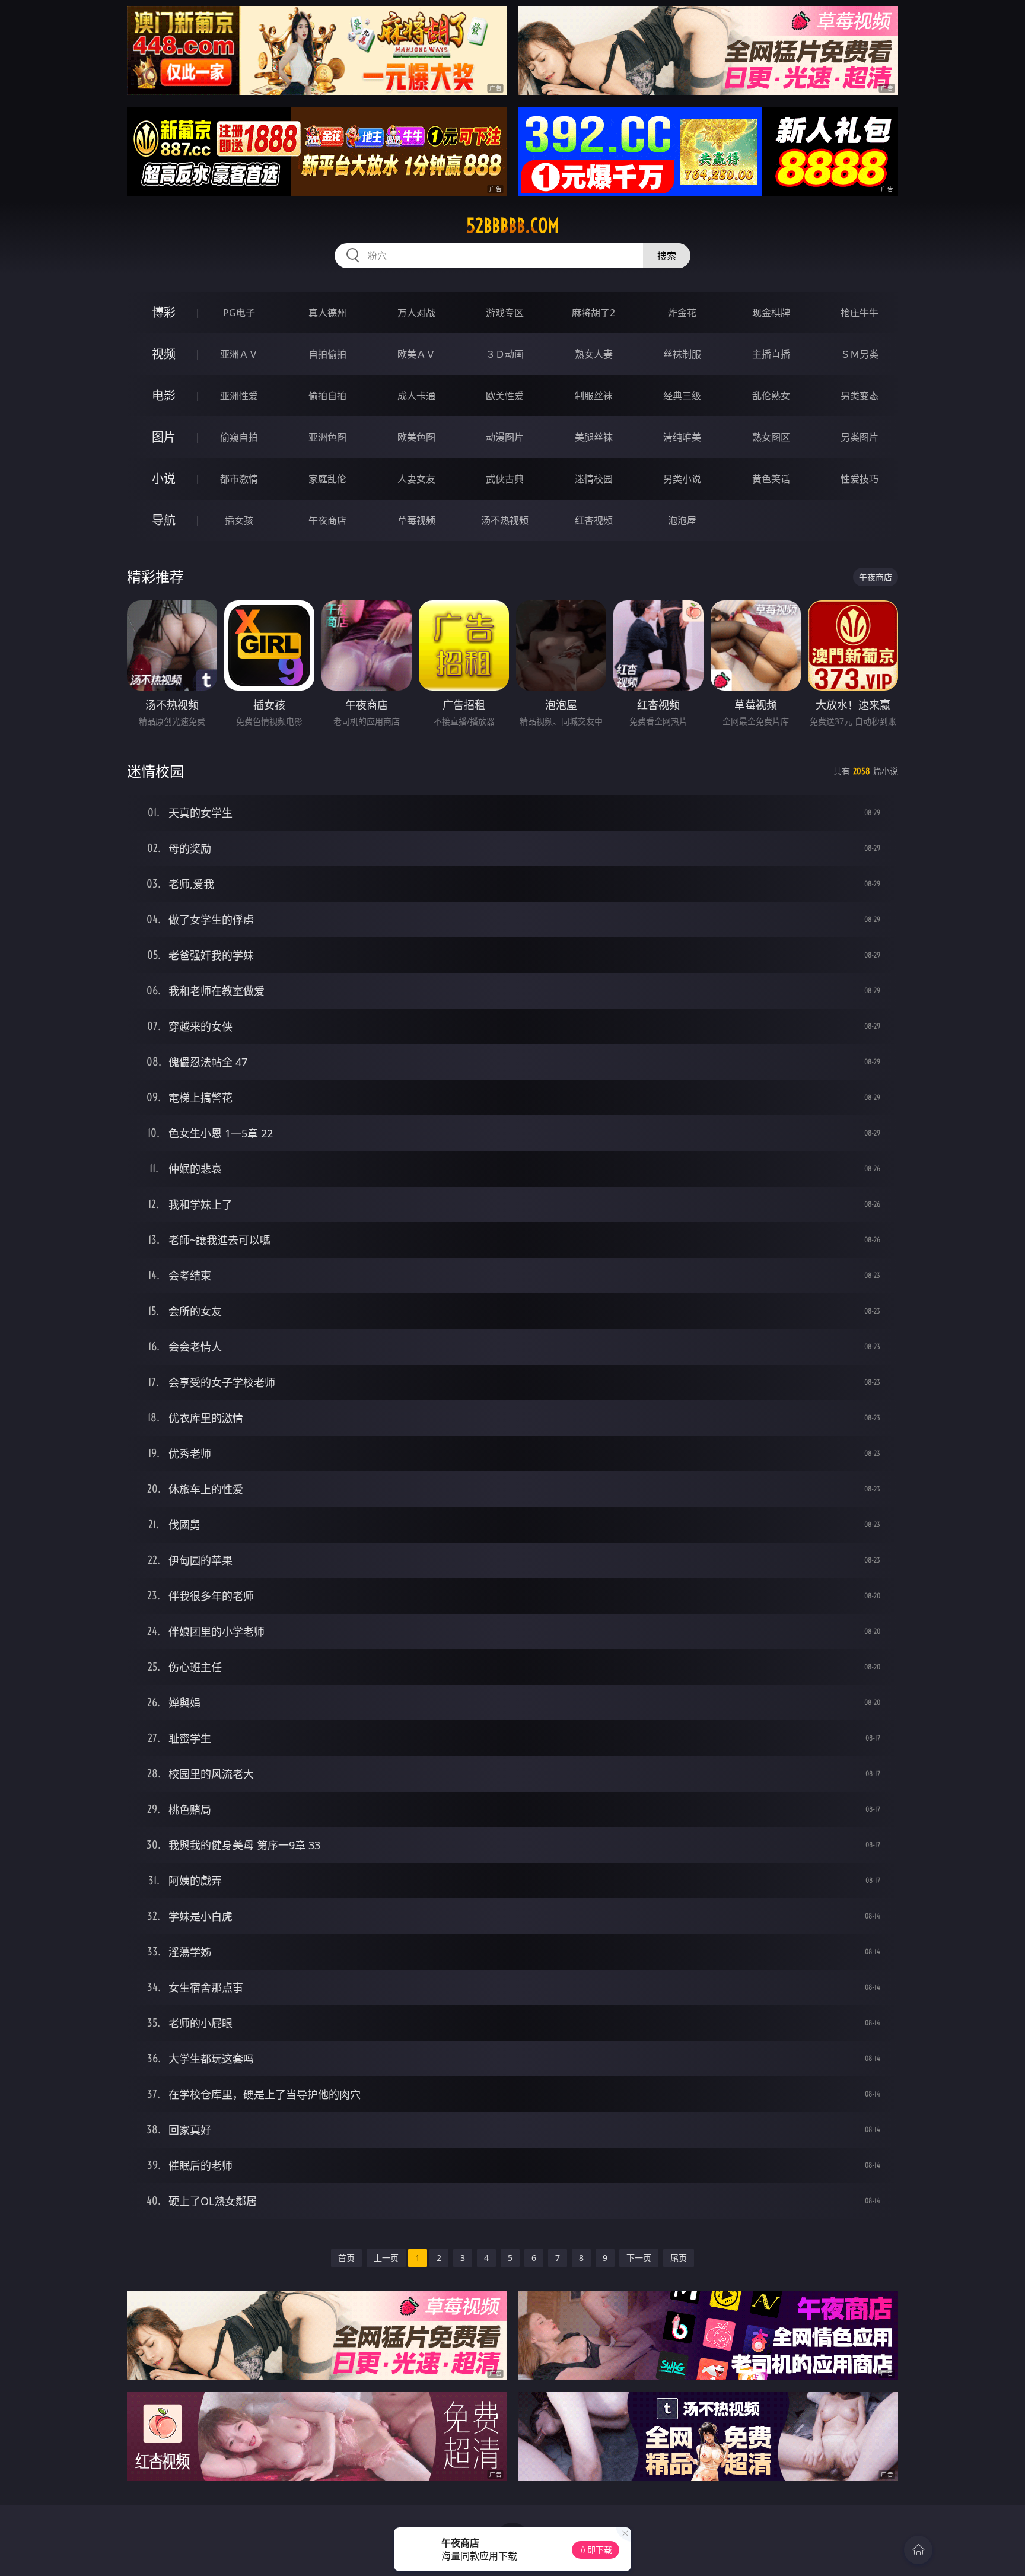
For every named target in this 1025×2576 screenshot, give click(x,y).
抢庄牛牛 (860, 313)
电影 (164, 395)
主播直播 (771, 354)
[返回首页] (918, 2550)
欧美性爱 (505, 396)
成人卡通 (416, 396)
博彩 (164, 312)
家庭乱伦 (327, 479)
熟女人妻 (594, 354)
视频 (164, 354)
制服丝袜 (594, 396)
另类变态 (860, 396)
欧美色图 (416, 437)
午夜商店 (327, 520)
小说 (164, 478)
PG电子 (239, 313)
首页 (346, 2258)
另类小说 (682, 479)
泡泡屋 (682, 520)
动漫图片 (505, 437)
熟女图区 (771, 437)
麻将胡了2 (593, 313)
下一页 (639, 2258)
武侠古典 (505, 479)
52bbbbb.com (513, 225)
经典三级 (682, 396)
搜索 (667, 256)
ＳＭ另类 (860, 354)
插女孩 (239, 520)
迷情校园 (594, 479)
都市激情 (239, 479)
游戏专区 (505, 313)
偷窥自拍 (239, 437)
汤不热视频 (505, 520)
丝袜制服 (682, 354)
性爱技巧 (860, 479)
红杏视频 (594, 520)
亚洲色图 (327, 437)
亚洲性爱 (239, 396)
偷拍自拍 (327, 396)
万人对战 (416, 313)
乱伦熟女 (771, 396)
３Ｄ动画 (505, 354)
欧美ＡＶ (416, 354)
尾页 (679, 2258)
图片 (164, 437)
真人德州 (327, 313)
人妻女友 (416, 479)
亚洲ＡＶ (239, 354)
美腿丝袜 (594, 437)
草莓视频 (416, 520)
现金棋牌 (771, 313)
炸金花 (682, 313)
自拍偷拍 (327, 354)
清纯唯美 (682, 437)
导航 (164, 520)
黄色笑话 (771, 479)
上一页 (386, 2258)
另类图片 (860, 437)
